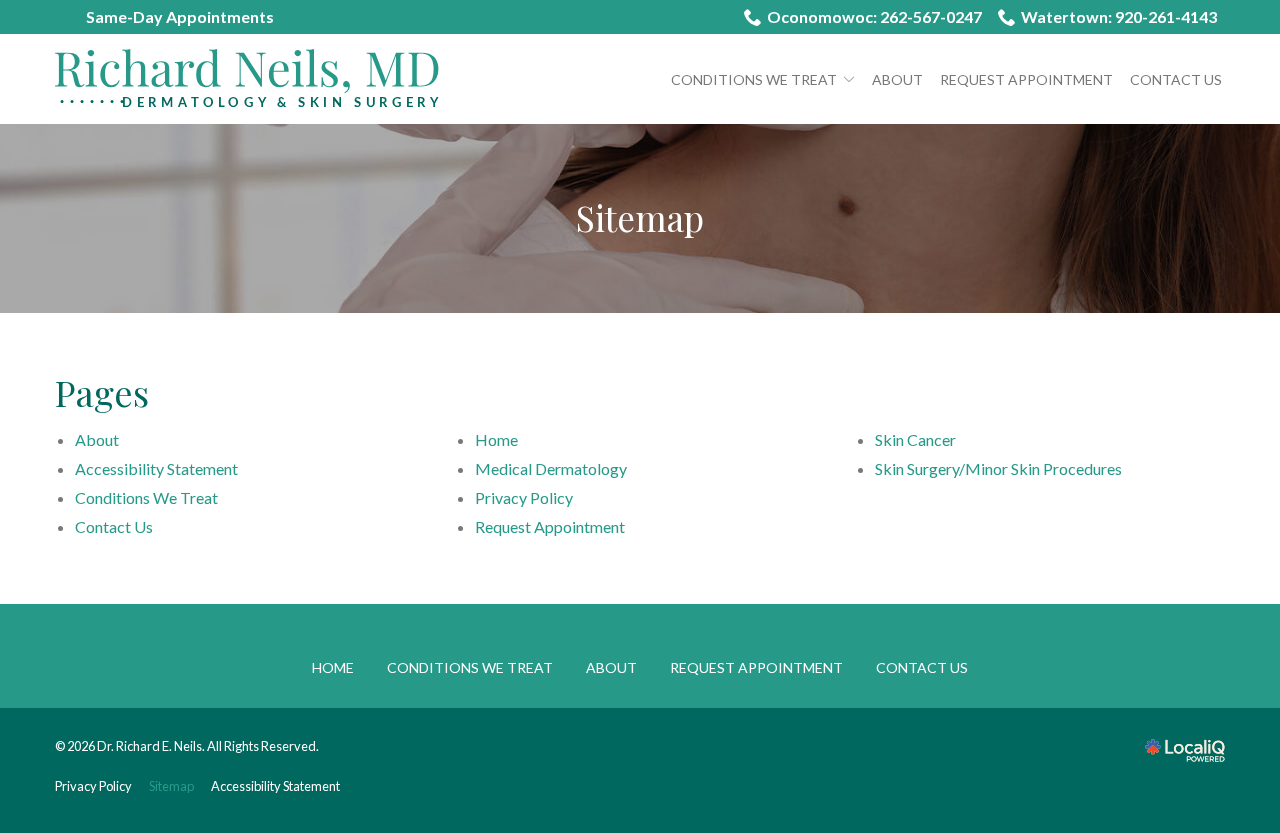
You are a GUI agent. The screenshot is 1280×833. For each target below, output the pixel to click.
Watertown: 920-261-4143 (1119, 16)
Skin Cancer (915, 439)
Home (496, 439)
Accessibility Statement (156, 468)
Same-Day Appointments (180, 16)
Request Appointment (1026, 79)
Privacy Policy (524, 497)
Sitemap (640, 218)
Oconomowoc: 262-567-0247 (874, 16)
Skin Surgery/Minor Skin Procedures (998, 468)
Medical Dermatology (551, 468)
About (897, 79)
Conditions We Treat (754, 79)
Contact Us (1176, 79)
